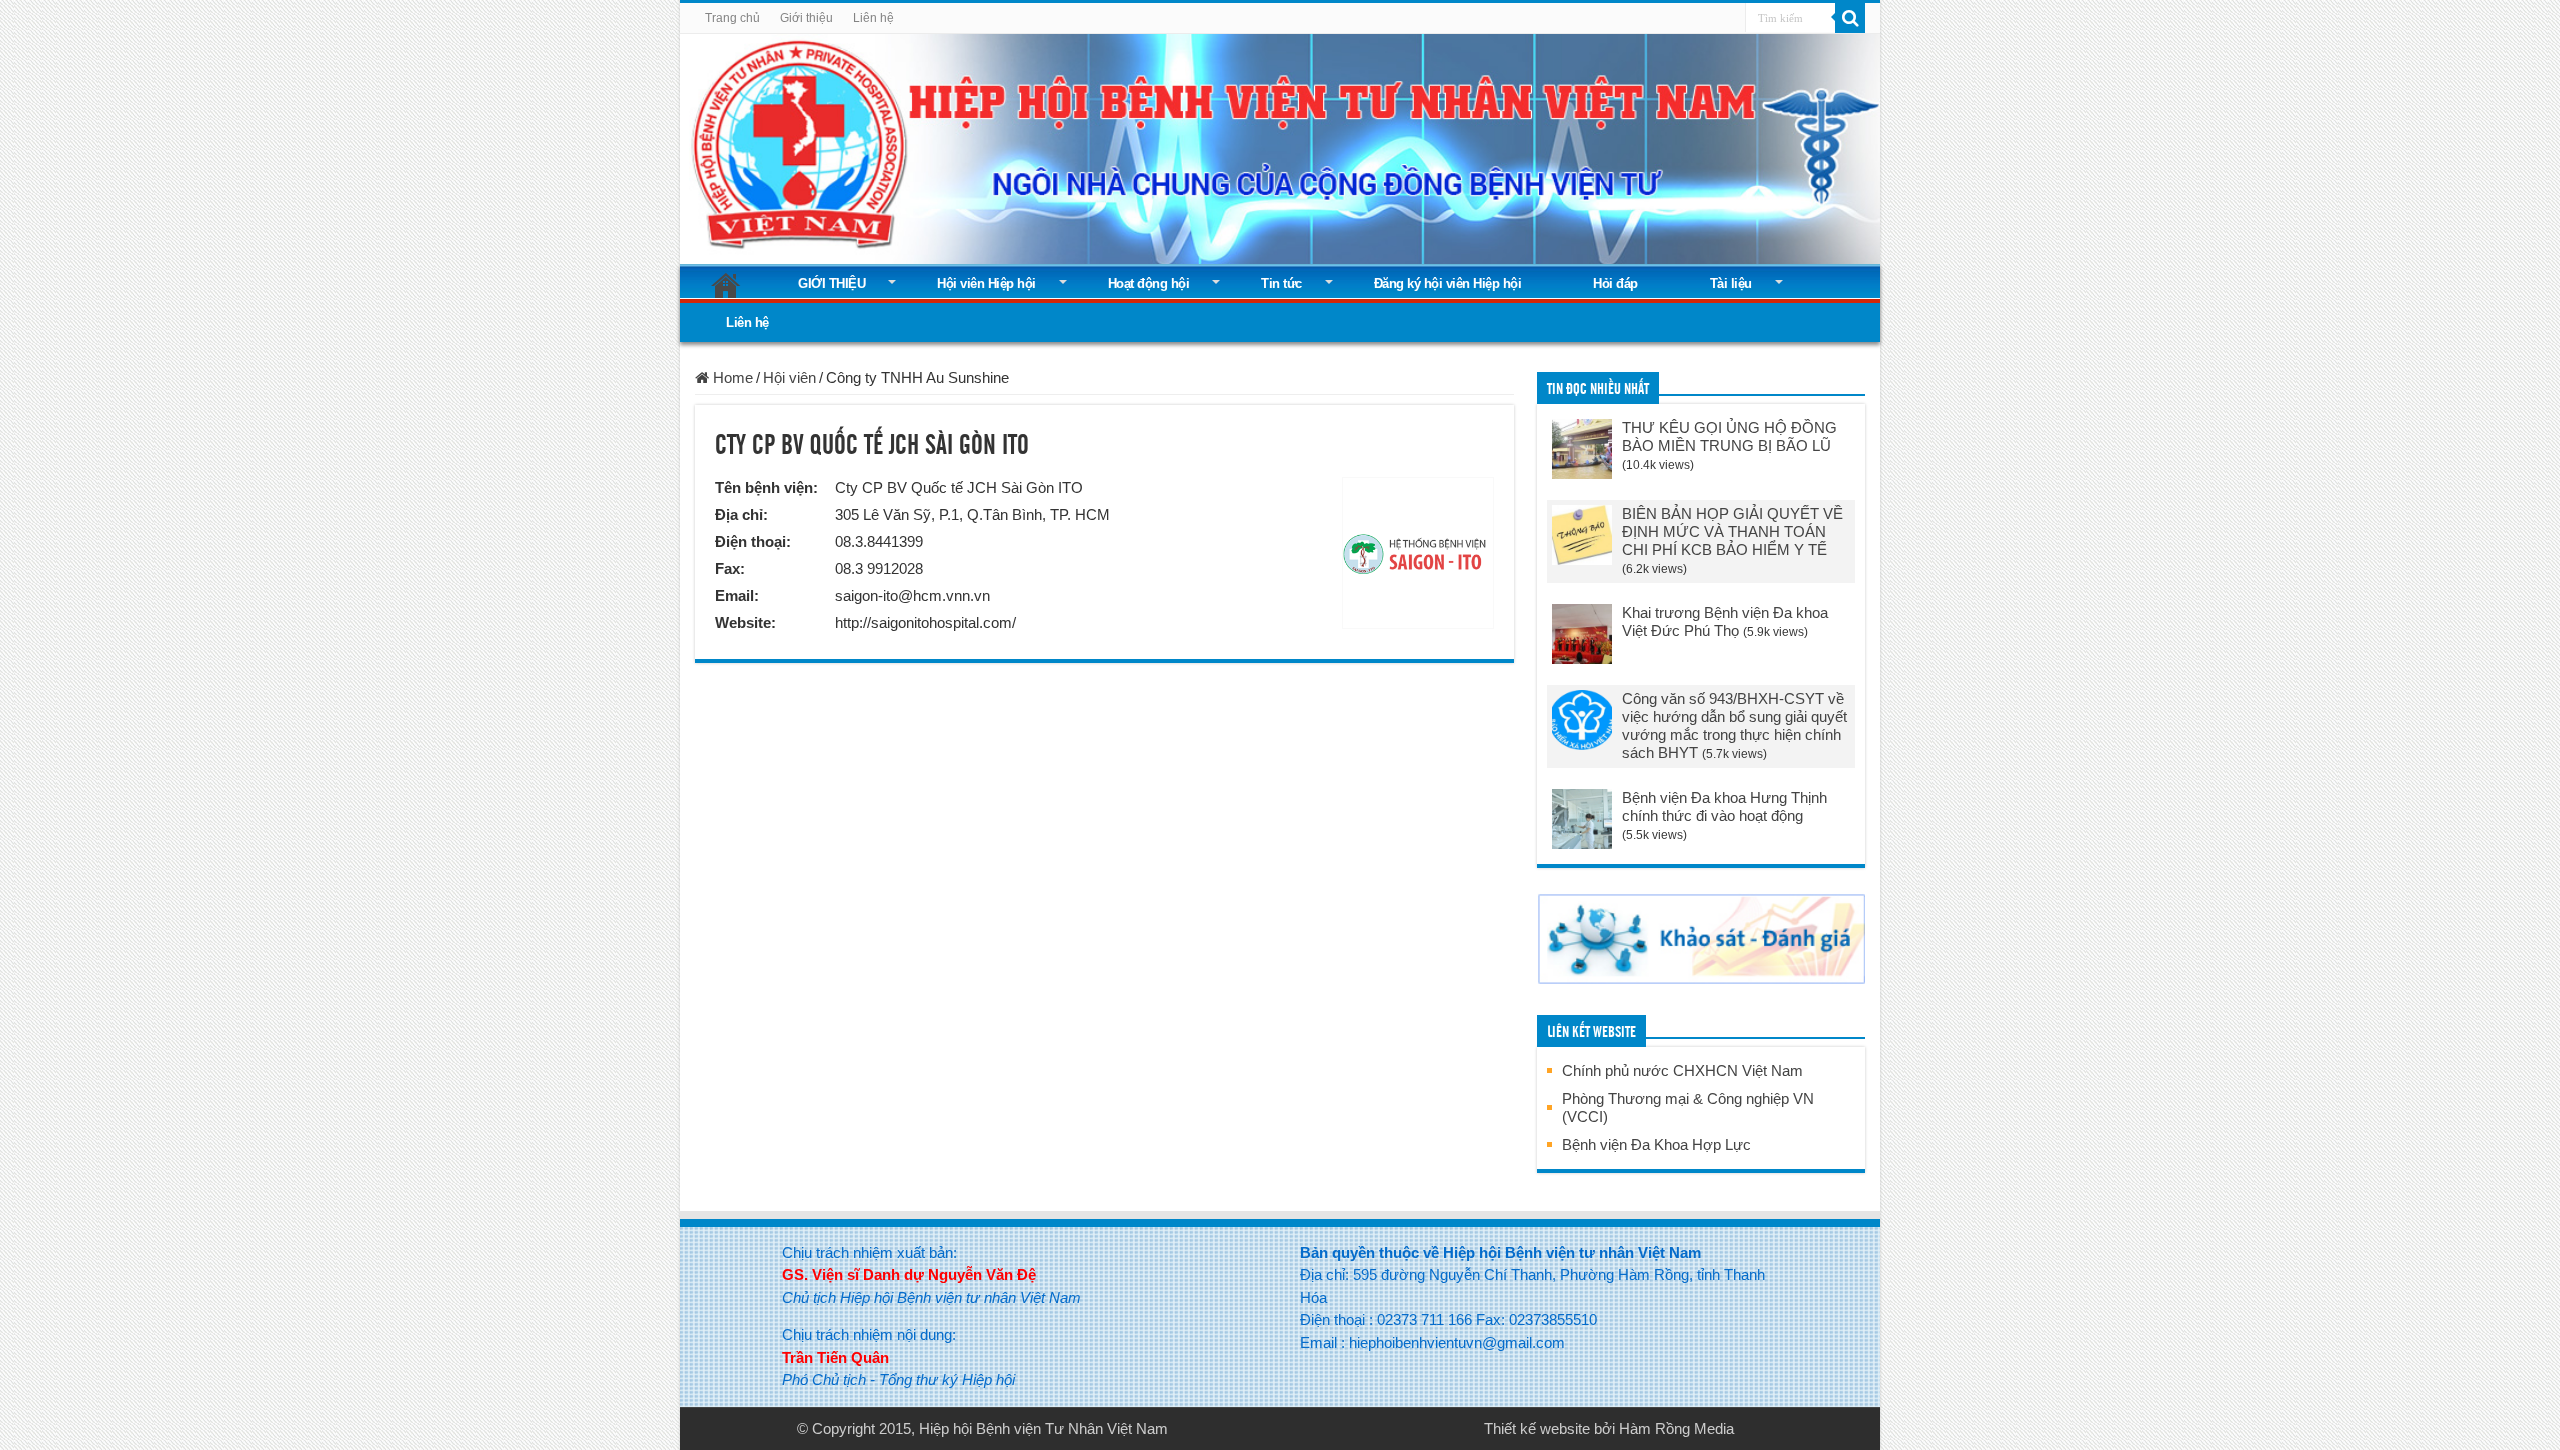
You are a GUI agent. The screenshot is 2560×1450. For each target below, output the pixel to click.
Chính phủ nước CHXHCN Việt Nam (1682, 1070)
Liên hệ (873, 18)
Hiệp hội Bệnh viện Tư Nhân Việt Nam (1043, 1428)
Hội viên (789, 377)
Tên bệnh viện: (766, 487)
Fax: (730, 568)
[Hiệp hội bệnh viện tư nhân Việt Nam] (1280, 145)
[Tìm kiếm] (1850, 18)
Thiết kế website (1537, 1428)
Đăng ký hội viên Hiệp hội (1448, 283)
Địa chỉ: (741, 514)
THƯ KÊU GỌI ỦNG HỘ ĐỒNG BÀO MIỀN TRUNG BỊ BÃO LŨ (1729, 436)
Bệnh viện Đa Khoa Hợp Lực (1656, 1144)
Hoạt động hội (1149, 283)
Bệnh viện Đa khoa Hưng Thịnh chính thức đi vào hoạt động (1724, 806)
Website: (745, 622)
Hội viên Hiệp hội (986, 283)
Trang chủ (732, 18)
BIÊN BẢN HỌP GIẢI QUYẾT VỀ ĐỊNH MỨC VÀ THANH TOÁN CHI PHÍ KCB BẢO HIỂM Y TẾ (1732, 531)
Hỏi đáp (1615, 283)
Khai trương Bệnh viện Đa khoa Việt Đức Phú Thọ (1725, 621)
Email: (737, 595)
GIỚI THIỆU (831, 283)
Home (731, 377)
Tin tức (1281, 283)
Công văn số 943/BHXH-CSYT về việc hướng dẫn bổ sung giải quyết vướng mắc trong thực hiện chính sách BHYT (1734, 725)
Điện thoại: (753, 541)
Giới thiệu (806, 18)
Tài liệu (1731, 283)
